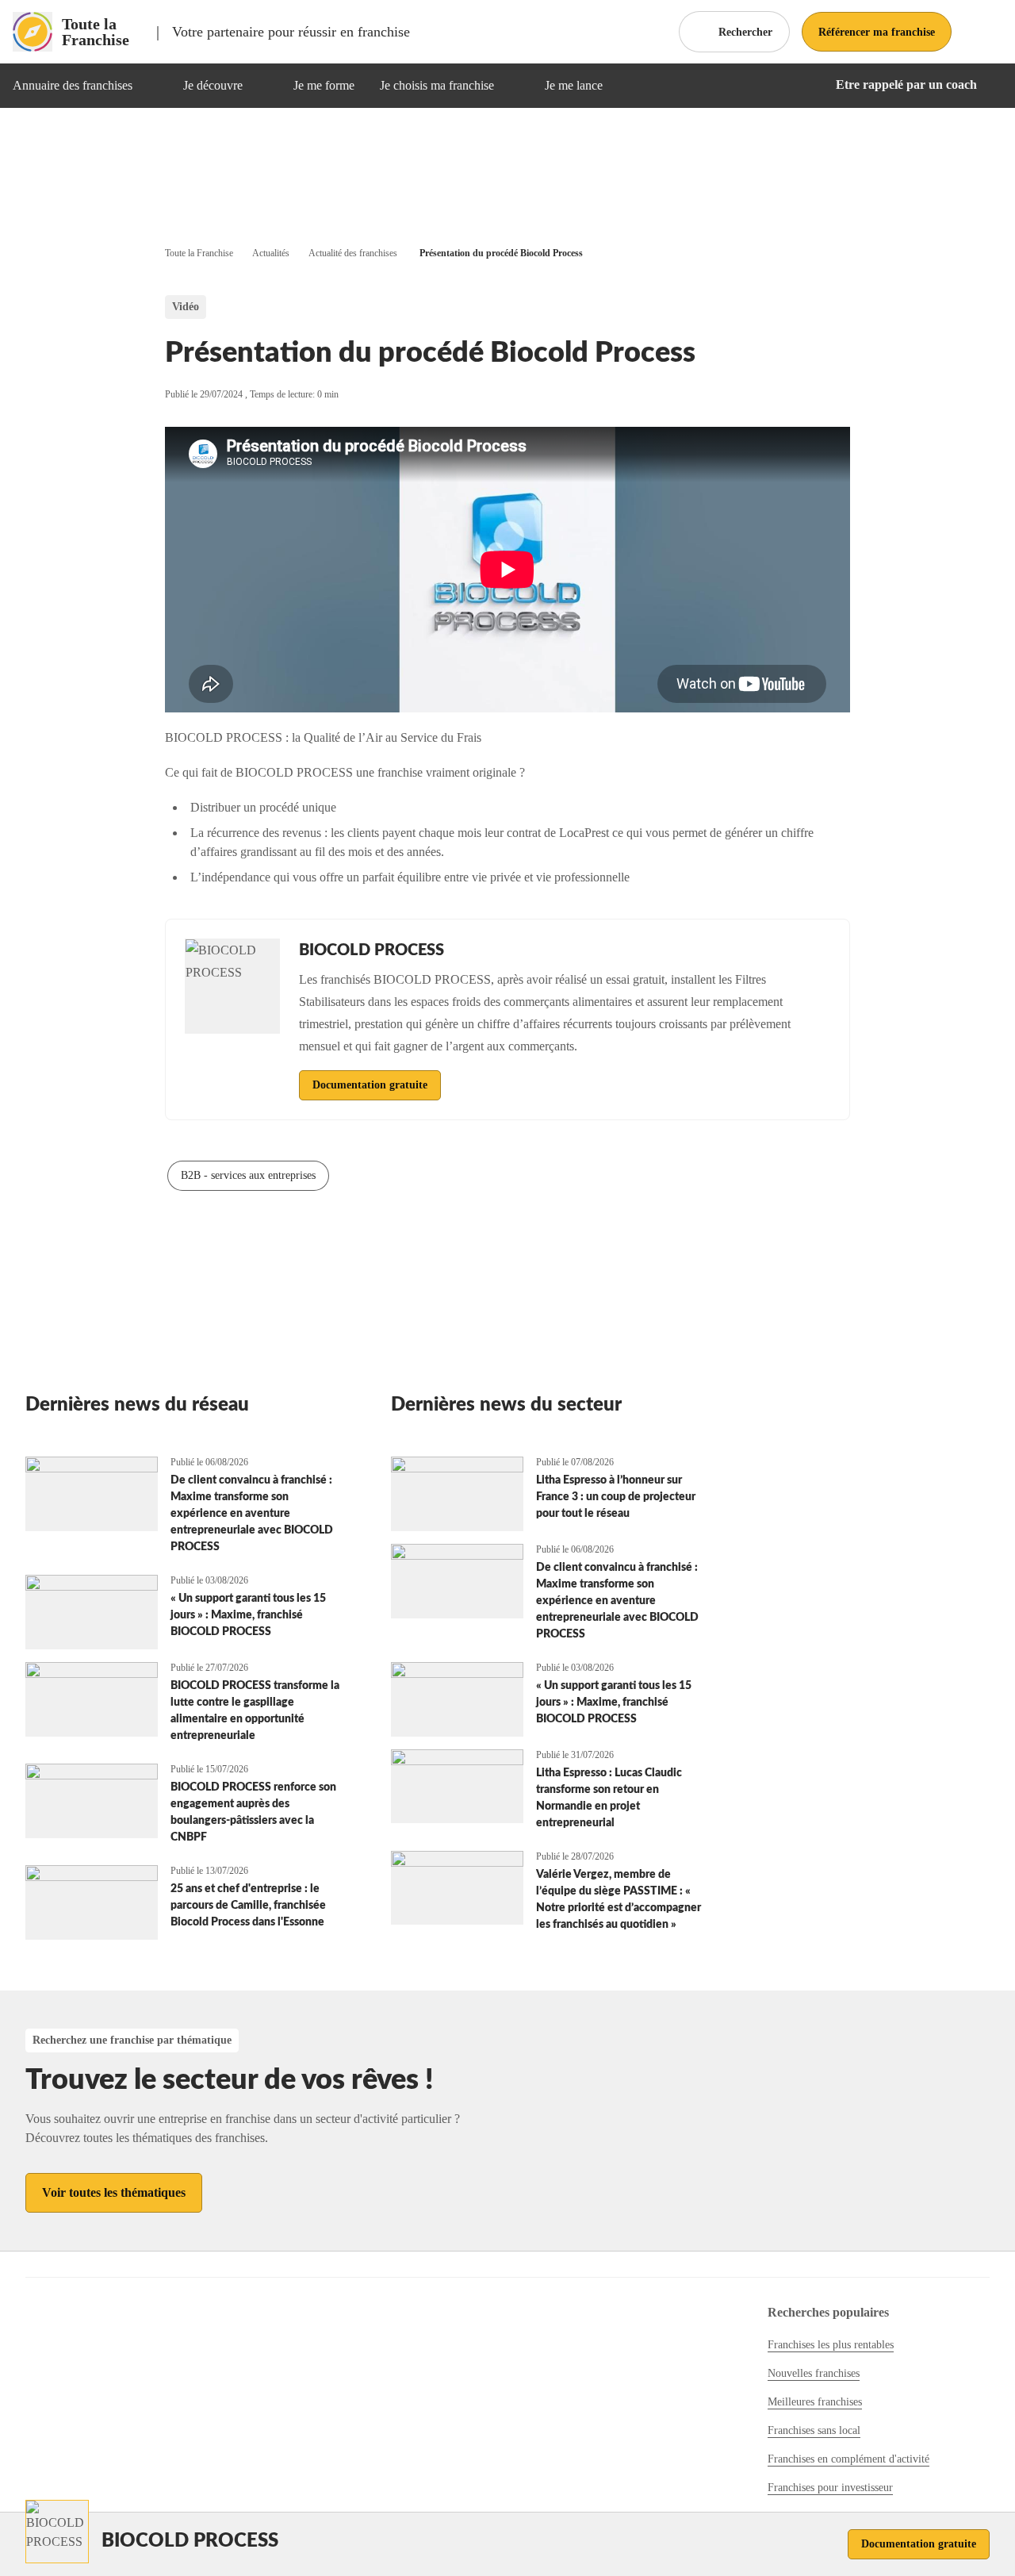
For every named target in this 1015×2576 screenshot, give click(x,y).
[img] (151, 86)
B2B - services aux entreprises (248, 1175)
